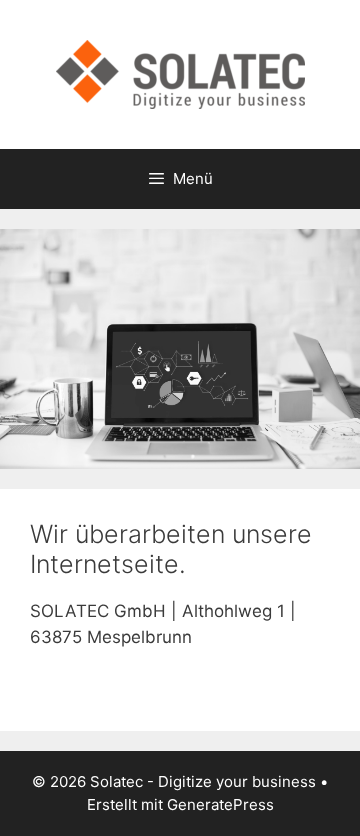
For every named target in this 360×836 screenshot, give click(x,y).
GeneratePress (220, 804)
